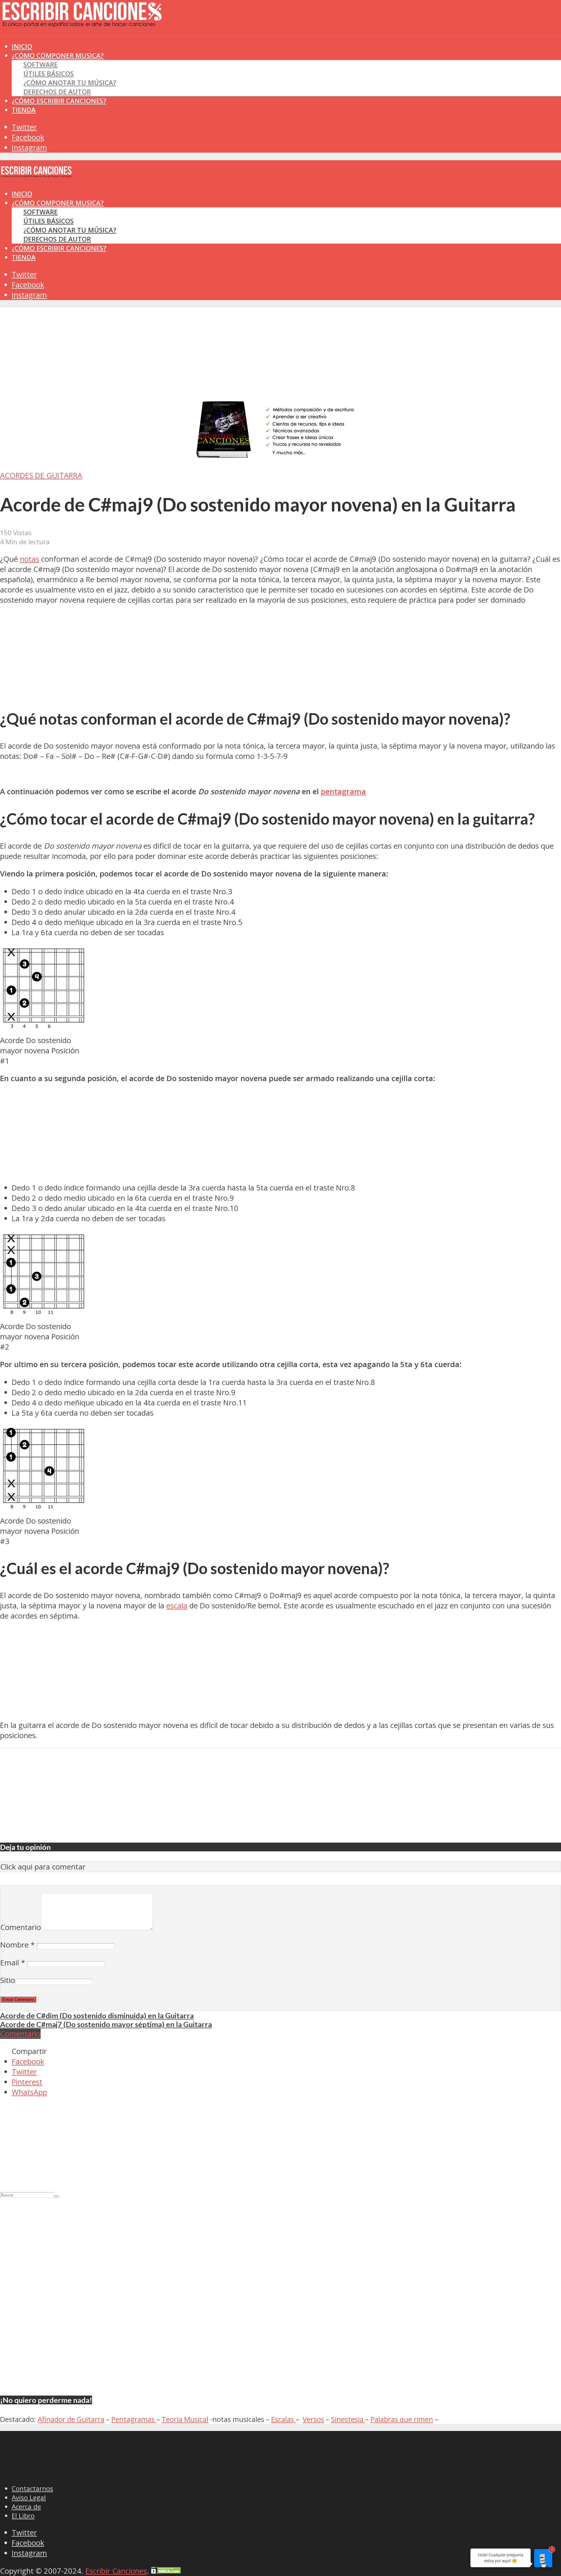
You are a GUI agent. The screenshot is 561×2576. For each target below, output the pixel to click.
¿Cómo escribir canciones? (59, 101)
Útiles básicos (49, 74)
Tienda (24, 110)
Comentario (21, 1927)
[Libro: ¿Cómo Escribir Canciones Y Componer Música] (280, 458)
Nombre (18, 1945)
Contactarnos (32, 2488)
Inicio (22, 194)
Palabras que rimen (402, 2419)
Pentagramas (134, 2419)
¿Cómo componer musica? (58, 203)
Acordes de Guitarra (41, 475)
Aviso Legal (29, 2497)
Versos (313, 2419)
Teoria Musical (185, 2419)
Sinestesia (348, 2419)
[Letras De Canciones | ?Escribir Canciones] (82, 22)
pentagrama (343, 791)
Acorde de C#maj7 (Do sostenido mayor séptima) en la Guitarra (106, 2024)
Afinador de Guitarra (71, 2419)
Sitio (8, 1980)
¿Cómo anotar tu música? (70, 83)
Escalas (283, 2419)
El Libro (23, 2516)
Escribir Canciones (116, 2571)
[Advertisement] (106, 46)
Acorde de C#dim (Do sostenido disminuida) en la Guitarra (97, 2015)
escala (177, 1606)
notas (30, 559)
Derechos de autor (57, 92)
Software (40, 64)
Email (13, 1963)
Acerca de (26, 2507)
